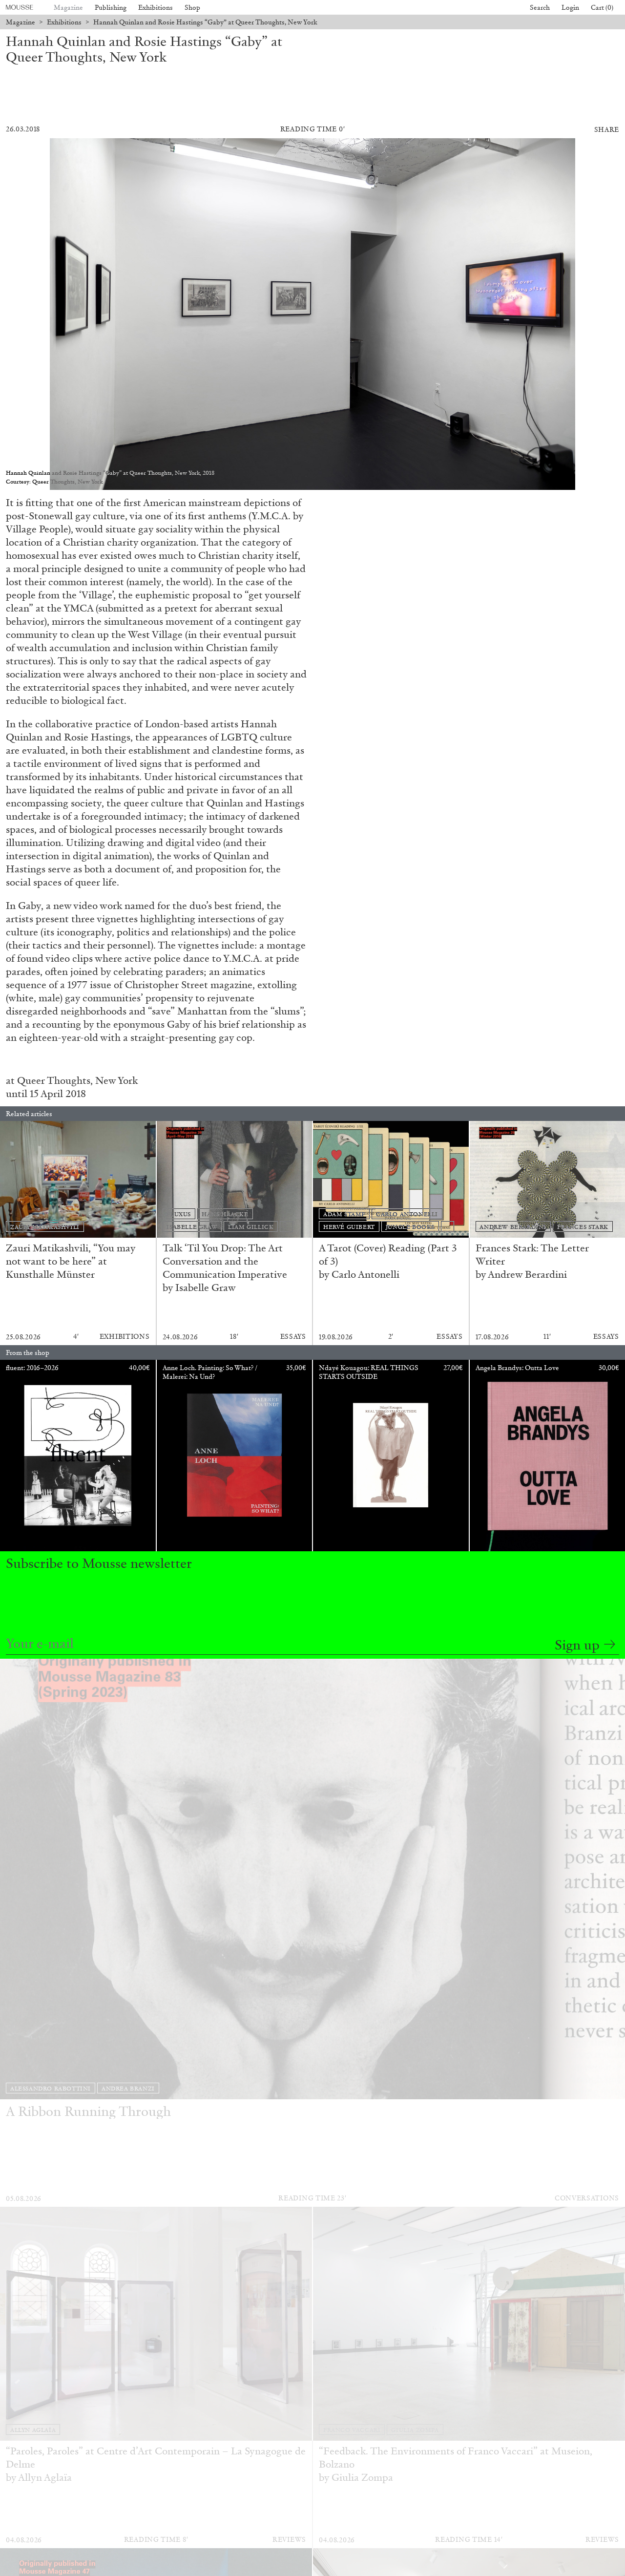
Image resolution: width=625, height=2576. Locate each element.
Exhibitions (156, 8)
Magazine (68, 8)
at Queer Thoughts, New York (73, 1080)
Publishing (111, 8)
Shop (192, 8)
